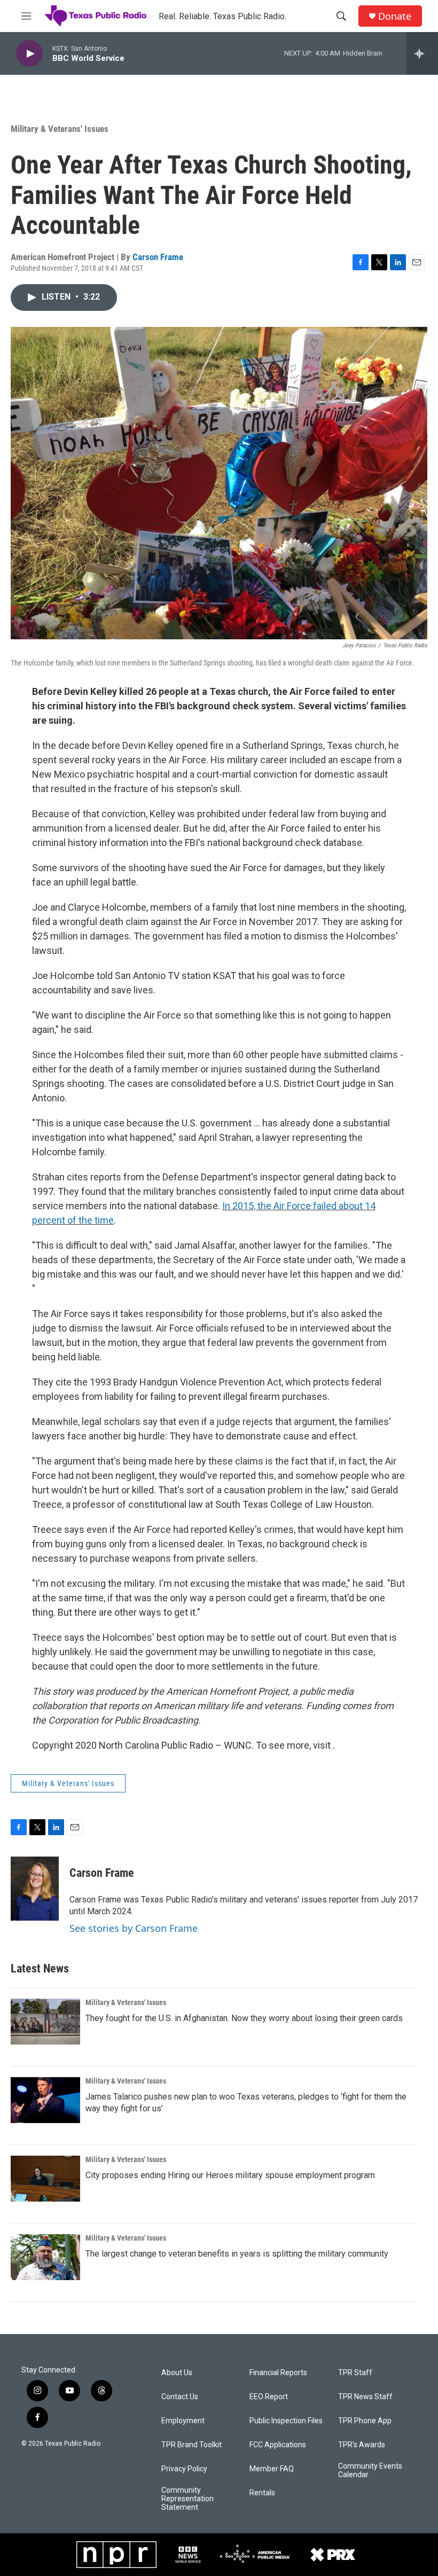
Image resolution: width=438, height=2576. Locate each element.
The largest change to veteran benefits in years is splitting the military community (237, 2254)
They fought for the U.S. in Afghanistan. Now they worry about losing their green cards (244, 2018)
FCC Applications (278, 2445)
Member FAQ (272, 2469)
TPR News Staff (365, 2397)
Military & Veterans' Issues (60, 129)
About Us (177, 2373)
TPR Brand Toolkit (191, 2445)
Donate (395, 16)
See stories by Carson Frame (134, 1928)
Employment (183, 2421)
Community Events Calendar (370, 2471)
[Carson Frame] (35, 1889)
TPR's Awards (362, 2445)
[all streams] (422, 53)
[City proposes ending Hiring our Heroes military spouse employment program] (45, 2179)
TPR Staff (355, 2373)
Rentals (262, 2493)
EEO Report (269, 2397)
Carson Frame (158, 257)
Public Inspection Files (286, 2421)
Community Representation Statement (187, 2499)
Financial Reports (278, 2373)
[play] (29, 54)
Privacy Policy (184, 2469)
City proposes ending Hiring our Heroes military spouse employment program (230, 2175)
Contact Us (180, 2397)
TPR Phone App (365, 2421)
